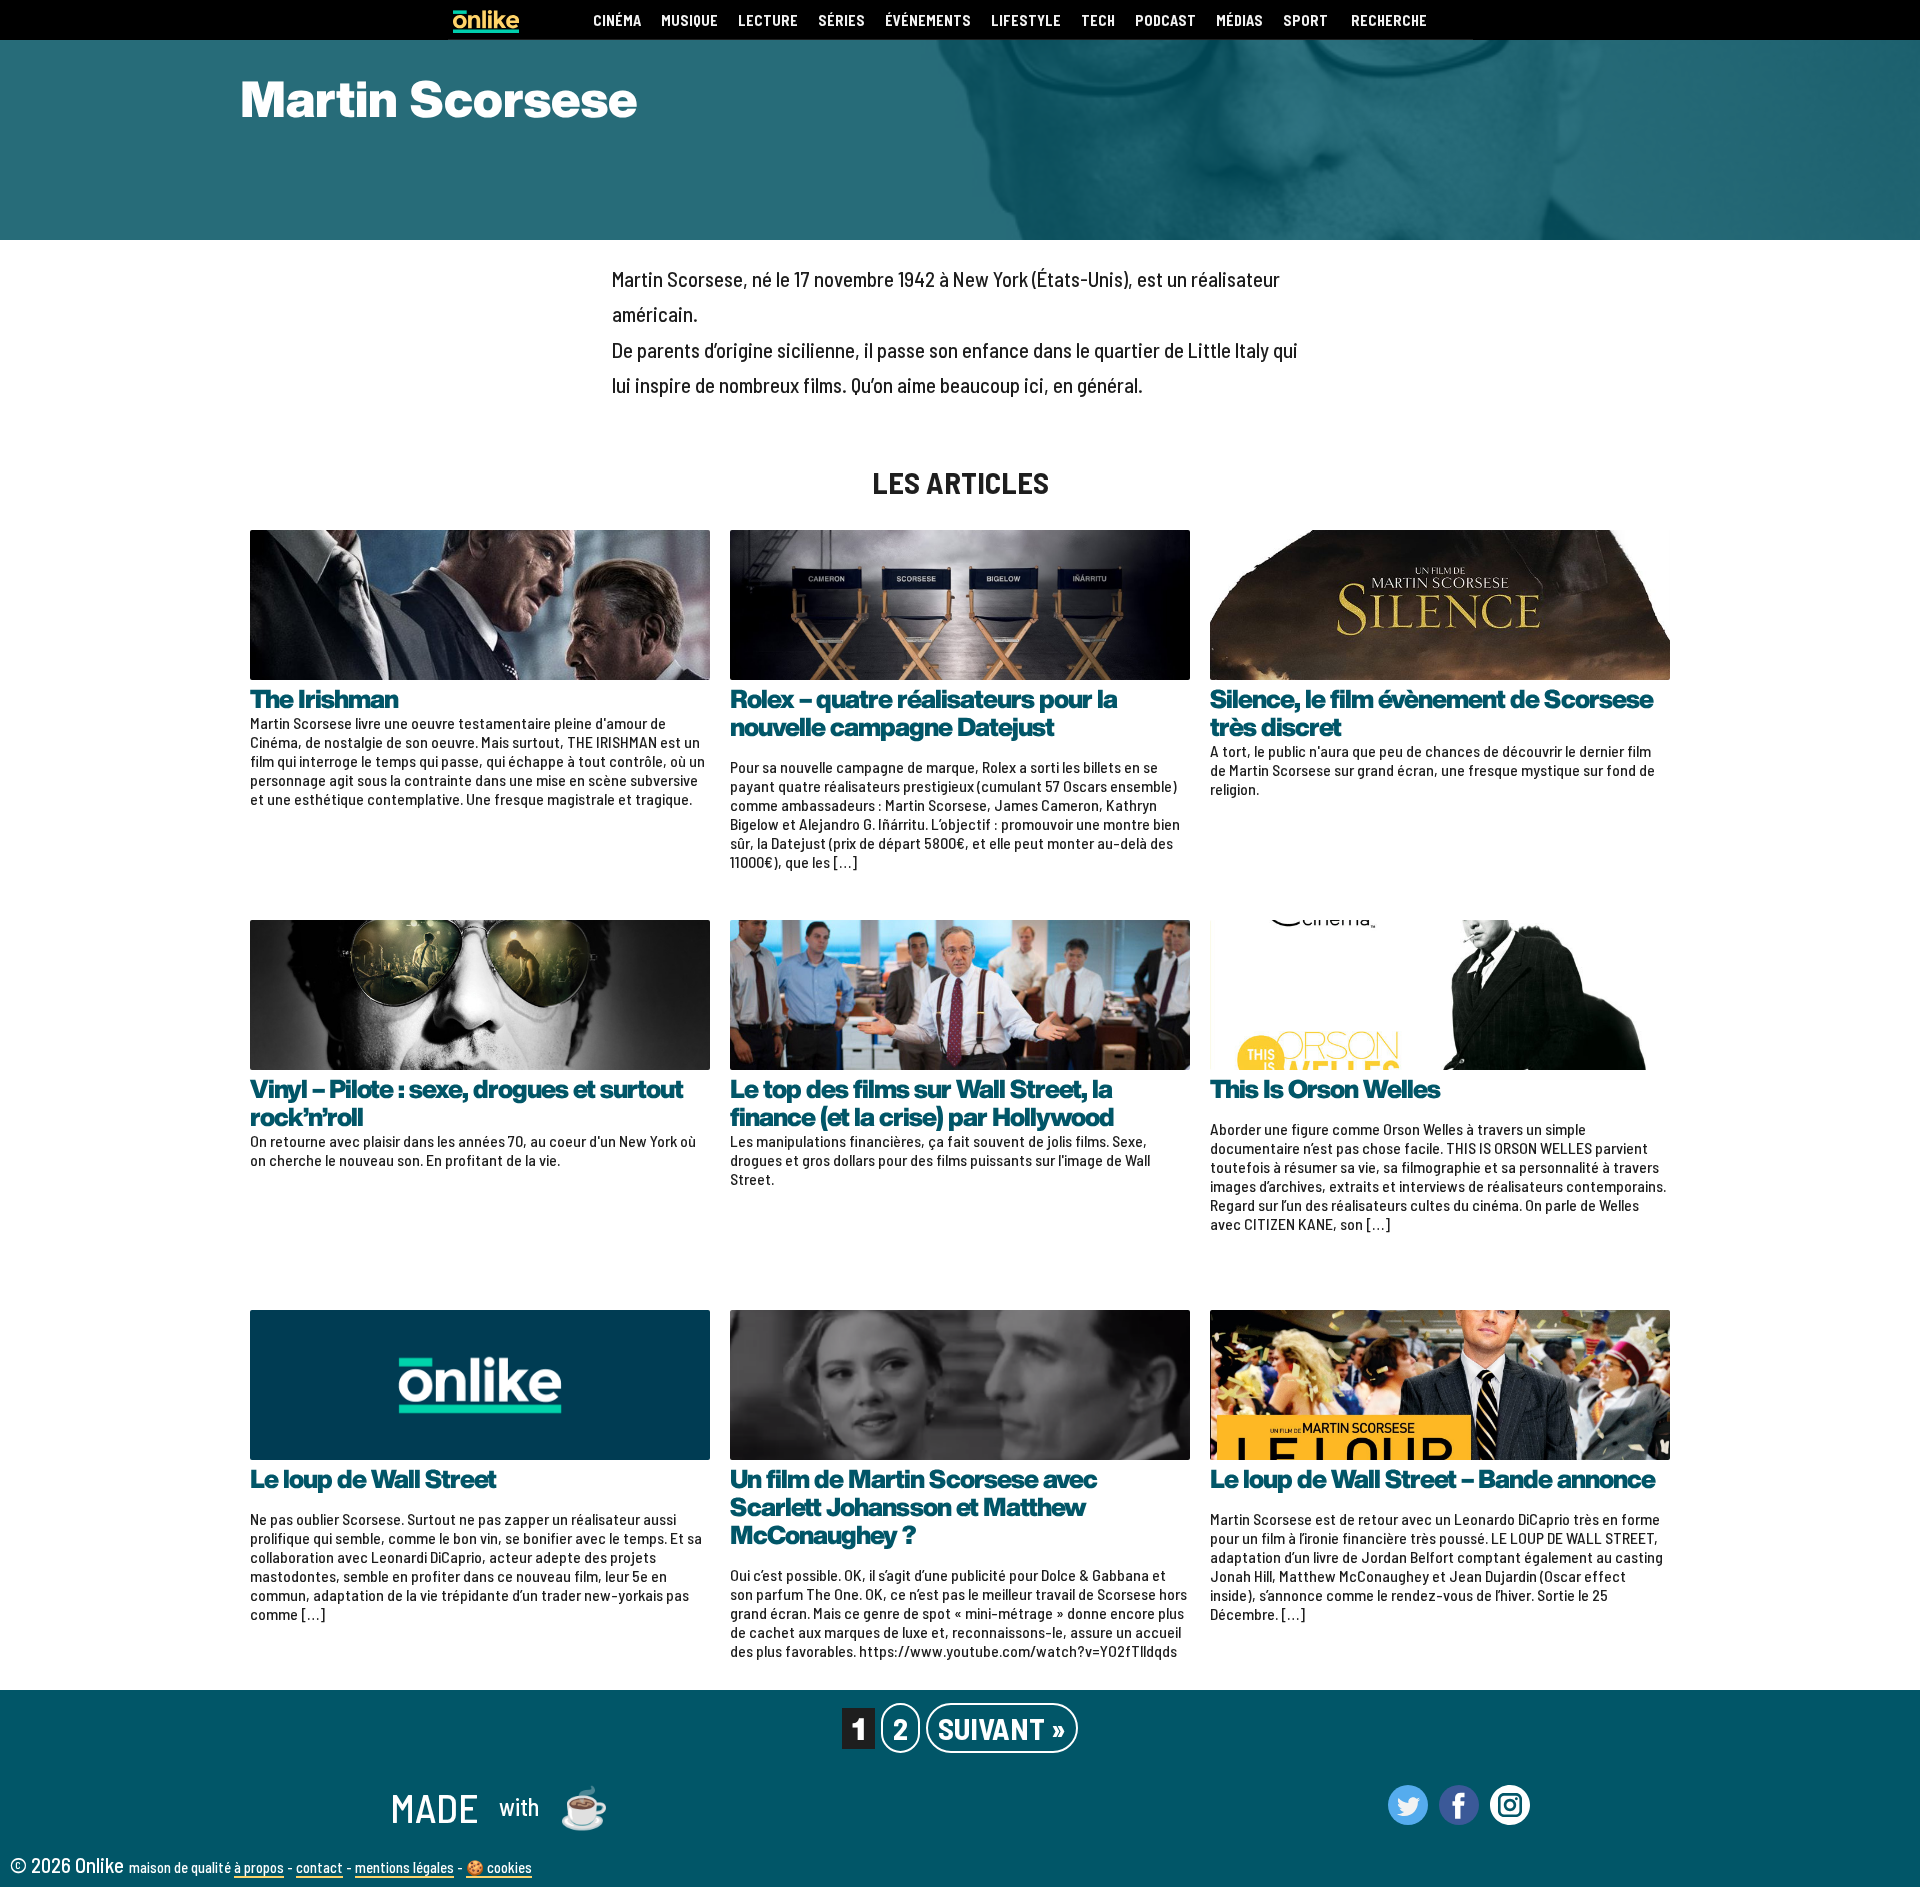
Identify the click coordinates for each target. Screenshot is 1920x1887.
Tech (1098, 20)
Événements (928, 20)
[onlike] (486, 26)
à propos (259, 1867)
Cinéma (617, 20)
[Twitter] (1408, 1816)
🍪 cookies (499, 1867)
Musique (689, 20)
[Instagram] (1510, 1816)
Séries (841, 20)
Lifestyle (1026, 20)
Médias (1239, 20)
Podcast (1165, 20)
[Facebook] (1459, 1816)
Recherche (1389, 20)
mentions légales (404, 1867)
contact (319, 1867)
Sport (1305, 20)
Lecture (768, 20)
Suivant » (1002, 1728)
